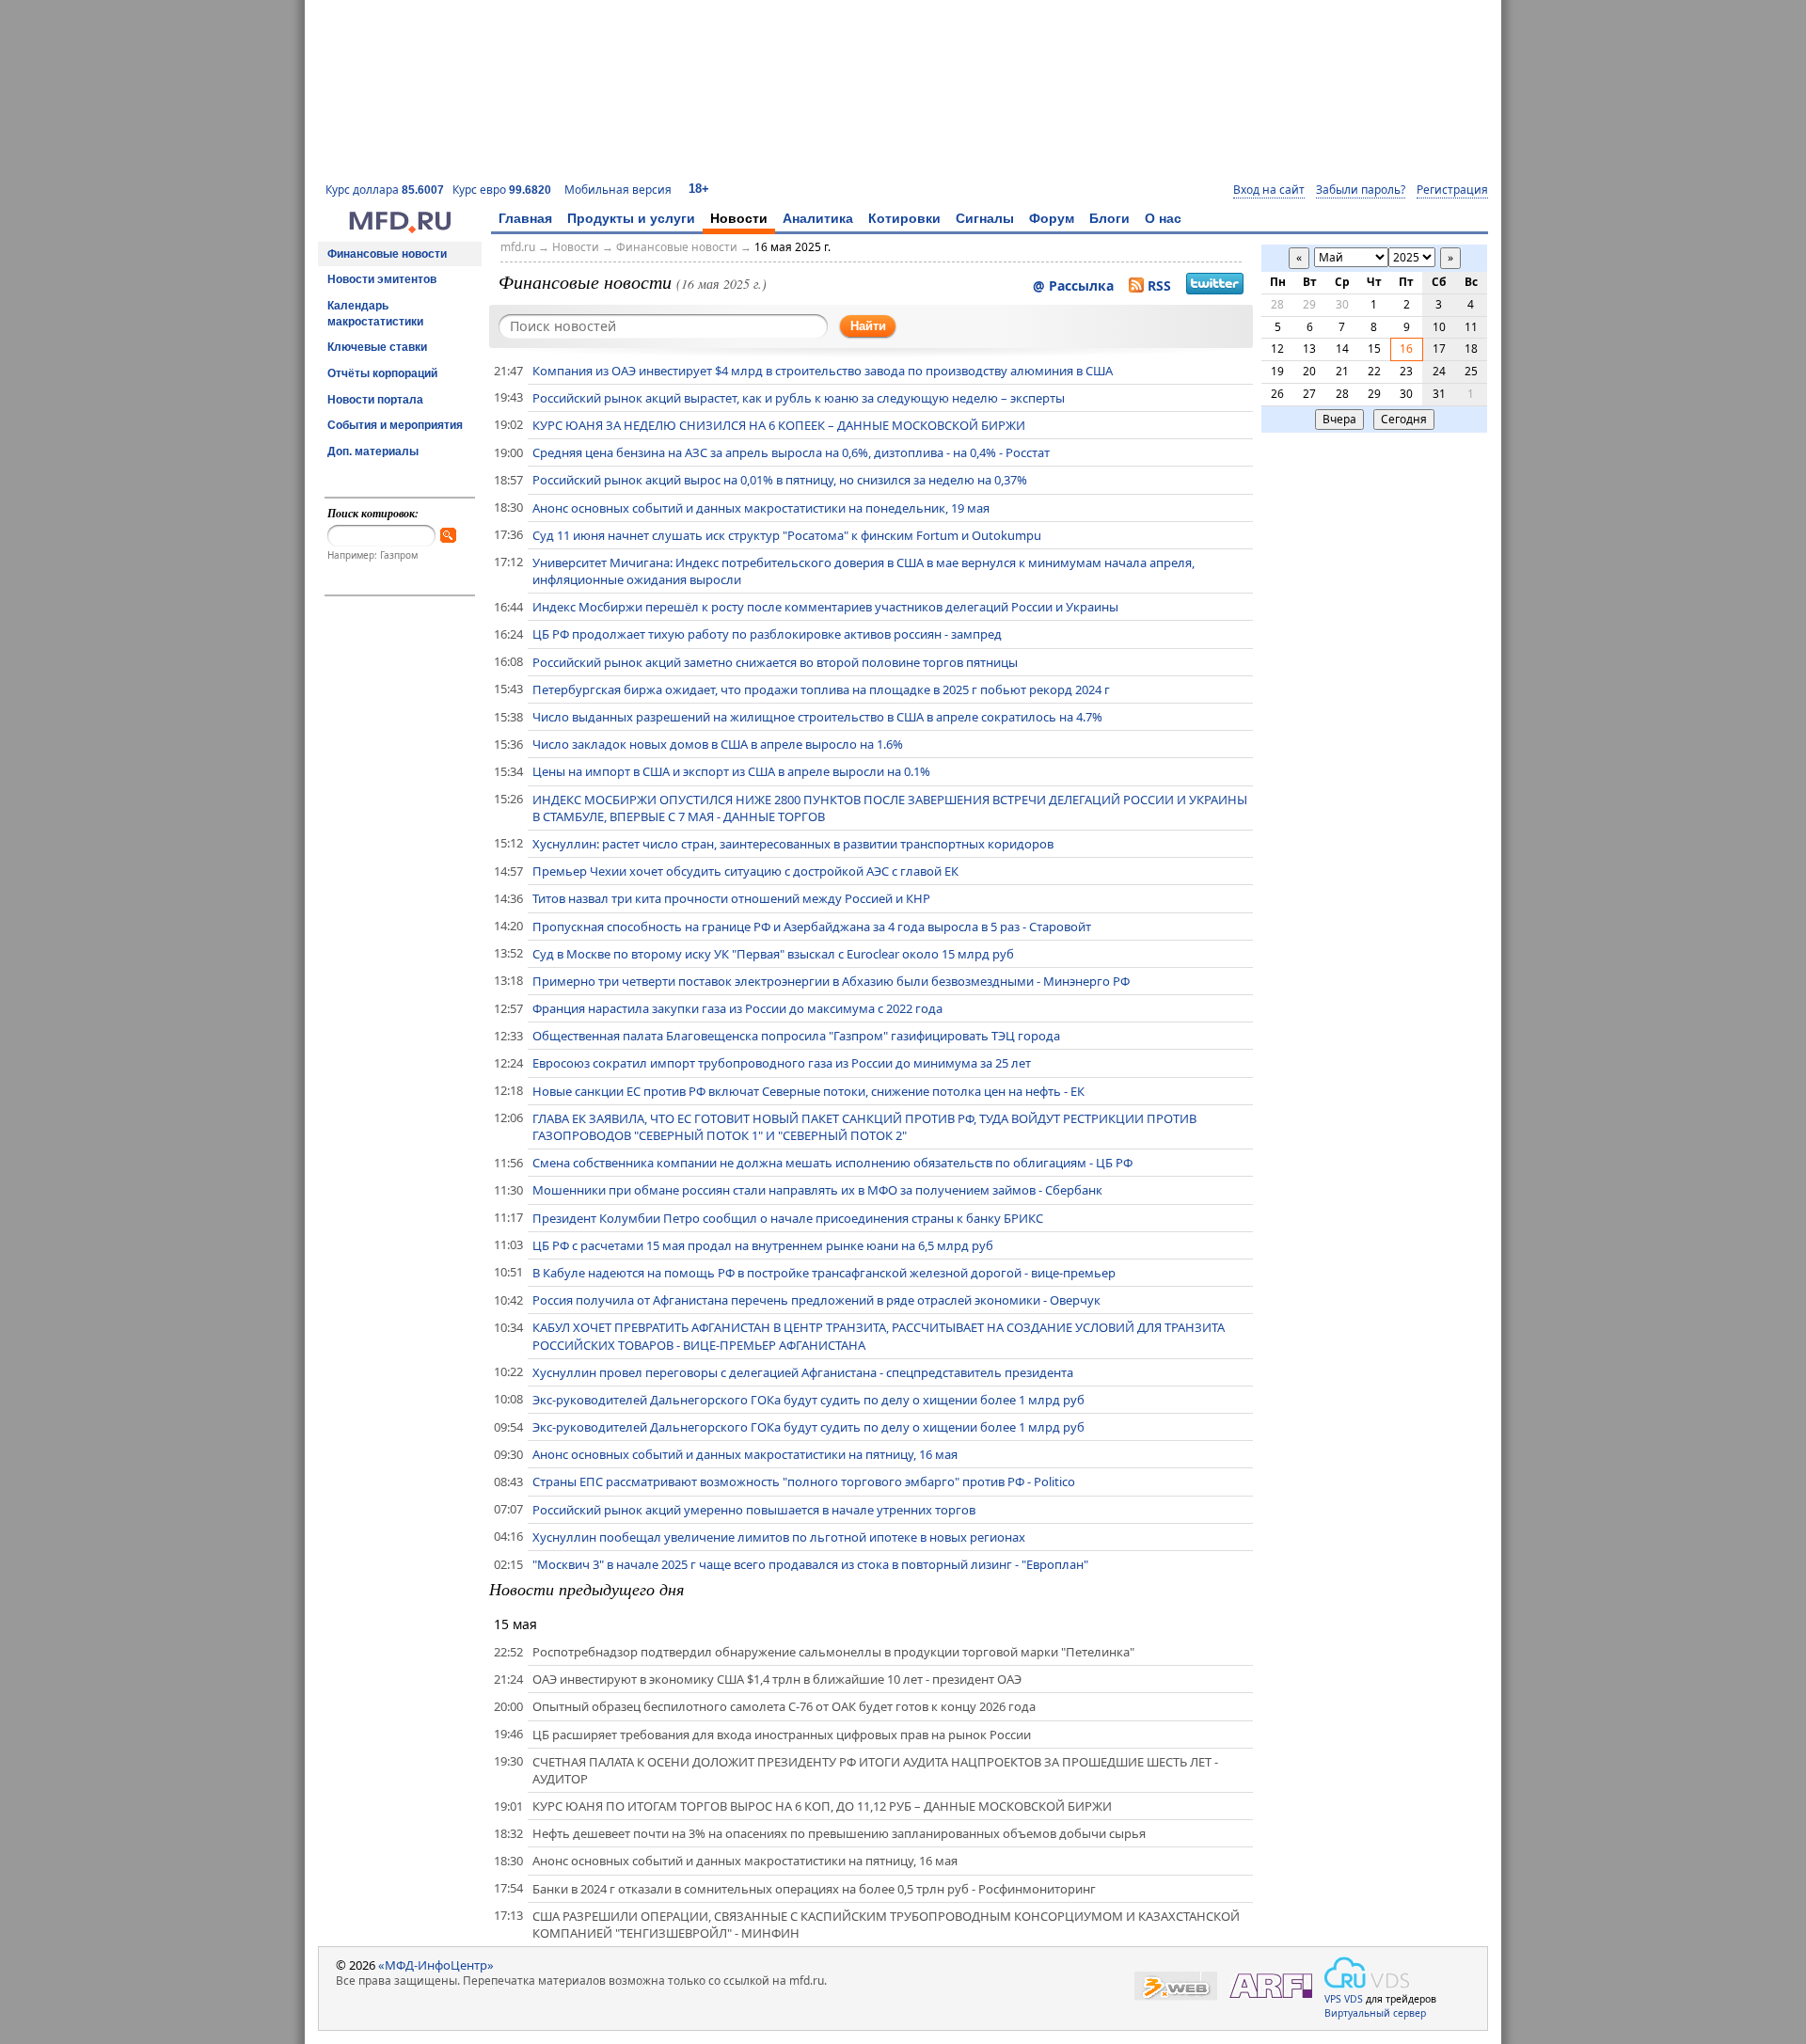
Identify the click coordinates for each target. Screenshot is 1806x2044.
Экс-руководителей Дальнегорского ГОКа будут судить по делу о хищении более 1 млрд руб (808, 1400)
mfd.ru (518, 247)
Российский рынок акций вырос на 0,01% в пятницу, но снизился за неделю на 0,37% (780, 480)
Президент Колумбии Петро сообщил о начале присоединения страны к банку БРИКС (788, 1218)
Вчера (1339, 419)
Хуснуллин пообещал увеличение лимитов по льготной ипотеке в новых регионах (779, 1537)
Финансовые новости (387, 254)
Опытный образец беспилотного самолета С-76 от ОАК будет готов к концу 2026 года (784, 1706)
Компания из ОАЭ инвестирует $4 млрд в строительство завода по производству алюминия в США (823, 371)
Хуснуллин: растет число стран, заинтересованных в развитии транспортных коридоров (793, 844)
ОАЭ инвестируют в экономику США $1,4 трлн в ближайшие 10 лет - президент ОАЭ (777, 1679)
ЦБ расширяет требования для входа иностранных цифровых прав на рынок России (782, 1735)
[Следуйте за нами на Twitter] (1215, 286)
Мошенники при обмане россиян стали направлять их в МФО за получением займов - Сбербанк (817, 1190)
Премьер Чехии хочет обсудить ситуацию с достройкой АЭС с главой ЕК (745, 871)
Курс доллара (385, 190)
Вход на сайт (1269, 190)
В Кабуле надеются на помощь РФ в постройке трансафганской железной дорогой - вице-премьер (824, 1273)
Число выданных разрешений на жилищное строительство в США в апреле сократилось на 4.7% (817, 717)
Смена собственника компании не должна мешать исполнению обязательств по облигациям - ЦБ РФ (832, 1163)
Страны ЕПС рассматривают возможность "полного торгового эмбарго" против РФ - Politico (804, 1482)
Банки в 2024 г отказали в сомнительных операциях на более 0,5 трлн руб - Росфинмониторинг (814, 1889)
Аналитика (818, 218)
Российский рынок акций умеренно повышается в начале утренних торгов (754, 1510)
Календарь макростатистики (375, 314)
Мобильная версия (618, 190)
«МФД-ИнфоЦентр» (436, 1965)
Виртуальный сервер (1375, 2013)
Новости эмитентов (382, 279)
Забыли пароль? (1361, 190)
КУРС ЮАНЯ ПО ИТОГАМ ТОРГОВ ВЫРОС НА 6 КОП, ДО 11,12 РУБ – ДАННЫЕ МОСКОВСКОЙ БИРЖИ (822, 1806)
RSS (1159, 285)
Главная (525, 218)
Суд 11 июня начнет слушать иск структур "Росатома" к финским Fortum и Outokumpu (787, 535)
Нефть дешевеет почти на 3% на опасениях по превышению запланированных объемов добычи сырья (839, 1833)
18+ (699, 189)
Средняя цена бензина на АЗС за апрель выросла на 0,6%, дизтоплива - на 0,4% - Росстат (791, 452)
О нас (1163, 218)
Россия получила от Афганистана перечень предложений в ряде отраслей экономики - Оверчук (816, 1300)
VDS (1354, 1999)
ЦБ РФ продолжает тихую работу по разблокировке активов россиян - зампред (767, 634)
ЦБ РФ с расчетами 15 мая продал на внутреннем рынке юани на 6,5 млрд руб (763, 1245)
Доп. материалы (373, 452)
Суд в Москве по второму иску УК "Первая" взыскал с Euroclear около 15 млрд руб (773, 954)
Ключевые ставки (377, 347)
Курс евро (502, 190)
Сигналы (985, 218)
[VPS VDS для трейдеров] (1367, 1973)
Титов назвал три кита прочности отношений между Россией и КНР (731, 898)
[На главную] (400, 229)
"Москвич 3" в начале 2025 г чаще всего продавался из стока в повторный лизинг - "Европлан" (810, 1564)
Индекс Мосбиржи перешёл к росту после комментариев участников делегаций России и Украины (825, 607)
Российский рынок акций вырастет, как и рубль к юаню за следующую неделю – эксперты (799, 398)
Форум (1052, 218)
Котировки (904, 218)
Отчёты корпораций (382, 373)
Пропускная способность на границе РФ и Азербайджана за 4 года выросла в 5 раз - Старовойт (812, 927)
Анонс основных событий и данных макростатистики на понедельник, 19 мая (761, 508)
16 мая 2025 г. (792, 247)
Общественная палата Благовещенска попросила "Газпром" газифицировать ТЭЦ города (796, 1036)
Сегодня (1404, 419)
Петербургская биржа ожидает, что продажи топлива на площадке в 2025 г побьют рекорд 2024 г (821, 689)
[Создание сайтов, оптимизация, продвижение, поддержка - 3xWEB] (1176, 1986)
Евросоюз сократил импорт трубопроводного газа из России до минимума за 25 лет (782, 1063)
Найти (868, 326)
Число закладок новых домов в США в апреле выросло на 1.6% (718, 744)
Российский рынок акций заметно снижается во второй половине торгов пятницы (775, 662)
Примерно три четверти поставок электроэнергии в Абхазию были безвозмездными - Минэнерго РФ (831, 981)
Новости (739, 218)
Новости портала (375, 400)
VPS (1333, 1999)
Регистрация (1452, 190)
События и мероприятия (395, 425)
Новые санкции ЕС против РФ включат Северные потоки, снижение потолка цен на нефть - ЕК (808, 1091)
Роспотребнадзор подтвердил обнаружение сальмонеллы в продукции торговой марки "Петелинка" (833, 1652)
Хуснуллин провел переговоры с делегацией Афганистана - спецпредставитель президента (803, 1372)
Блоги (1109, 218)
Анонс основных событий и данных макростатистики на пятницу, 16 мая (745, 1454)
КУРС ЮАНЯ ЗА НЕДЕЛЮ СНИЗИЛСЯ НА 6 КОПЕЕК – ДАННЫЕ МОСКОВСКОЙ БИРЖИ (779, 425)
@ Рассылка (1073, 285)
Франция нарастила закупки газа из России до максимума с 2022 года (737, 1008)
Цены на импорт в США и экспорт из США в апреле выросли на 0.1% (731, 771)
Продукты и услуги (631, 218)
